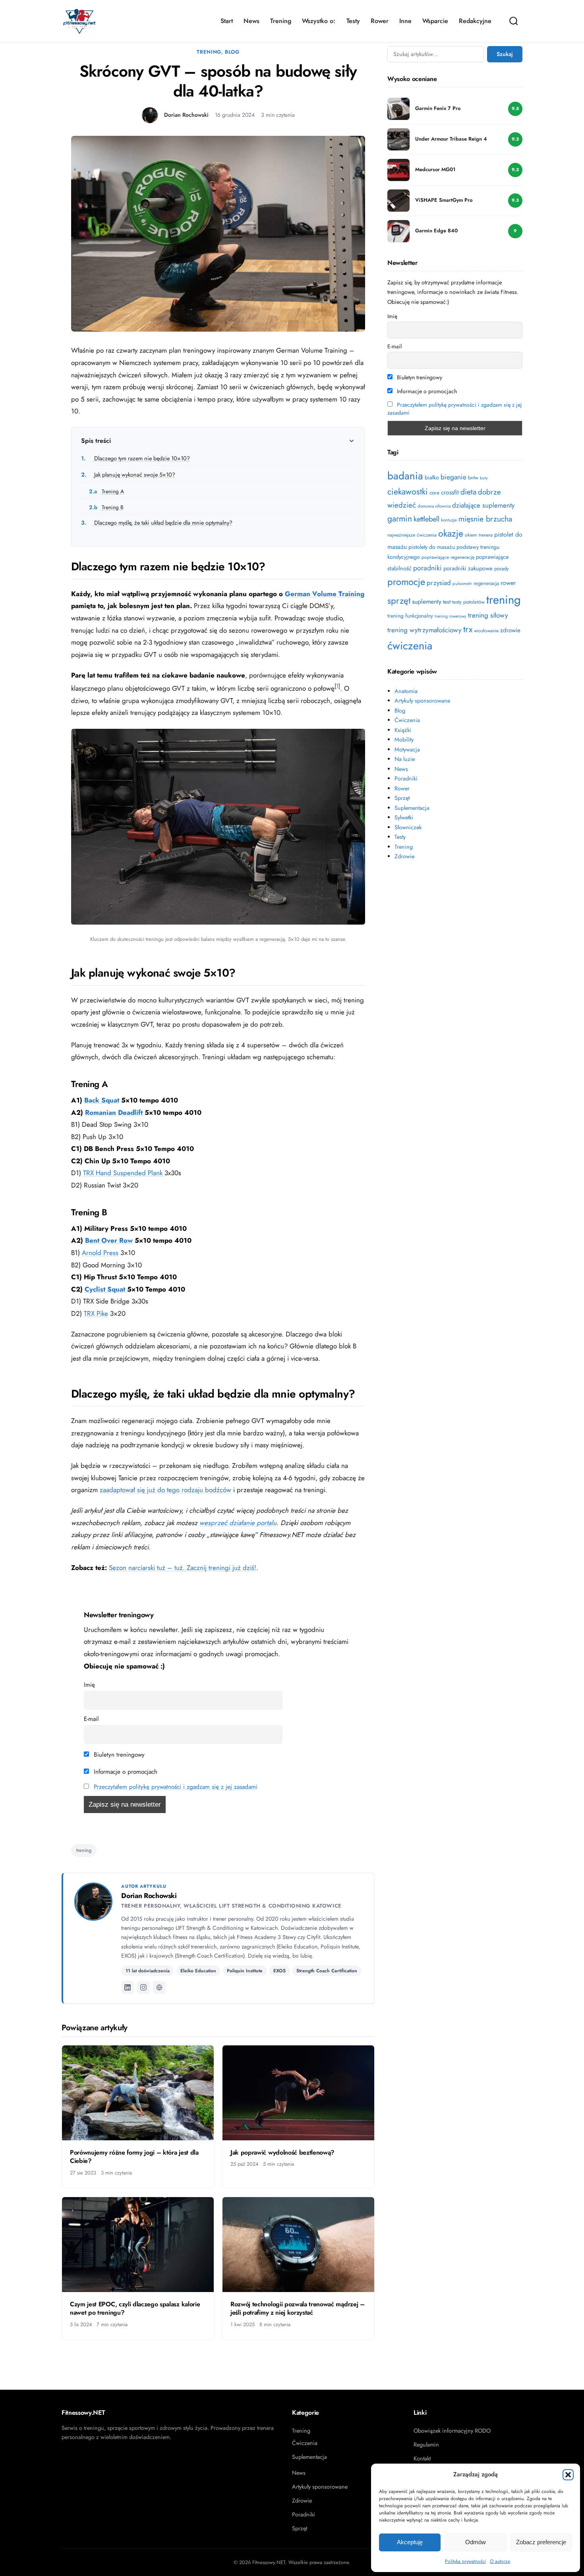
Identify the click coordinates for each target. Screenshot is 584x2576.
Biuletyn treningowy (118, 1755)
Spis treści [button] (96, 441)
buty (484, 478)
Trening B (106, 507)
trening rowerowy (451, 616)
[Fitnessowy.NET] (79, 21)
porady (502, 569)
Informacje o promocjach (125, 1772)
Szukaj (505, 54)
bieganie (453, 477)
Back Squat (102, 1100)
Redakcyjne (475, 21)
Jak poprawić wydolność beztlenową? (282, 2152)
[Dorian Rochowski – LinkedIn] (128, 1987)
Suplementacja (412, 808)
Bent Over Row (109, 1240)
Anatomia (406, 691)
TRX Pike (96, 1313)
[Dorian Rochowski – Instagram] (143, 1987)
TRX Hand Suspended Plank (124, 1173)
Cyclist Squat (106, 1289)
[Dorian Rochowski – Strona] (159, 1987)
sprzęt (399, 601)
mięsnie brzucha (485, 519)
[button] (568, 2475)
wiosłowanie (486, 631)
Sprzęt (402, 798)
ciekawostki (408, 491)
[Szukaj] (514, 21)
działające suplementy (483, 505)
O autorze (500, 2561)
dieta (468, 492)
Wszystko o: (319, 21)
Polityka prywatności (465, 2561)
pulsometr (462, 583)
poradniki (427, 568)
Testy (353, 21)
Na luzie (405, 759)
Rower (380, 21)
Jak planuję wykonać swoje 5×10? (128, 475)
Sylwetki (404, 817)
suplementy (427, 602)
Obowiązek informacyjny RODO (452, 2431)
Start (227, 21)
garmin (400, 518)
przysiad (439, 583)
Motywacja (407, 749)
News (251, 21)
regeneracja (486, 583)
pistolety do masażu (432, 547)
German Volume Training (325, 594)
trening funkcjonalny (410, 616)
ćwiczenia (410, 646)
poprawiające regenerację (448, 557)
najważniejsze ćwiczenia (412, 535)
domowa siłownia (434, 506)
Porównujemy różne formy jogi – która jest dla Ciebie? (134, 2157)
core (434, 493)
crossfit (450, 492)
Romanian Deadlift (115, 1112)
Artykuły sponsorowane (422, 701)
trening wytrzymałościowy (424, 630)
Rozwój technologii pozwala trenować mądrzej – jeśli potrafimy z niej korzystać (298, 2309)
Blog (232, 52)
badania (405, 476)
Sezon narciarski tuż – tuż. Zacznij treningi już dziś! (183, 1568)
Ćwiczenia (407, 720)
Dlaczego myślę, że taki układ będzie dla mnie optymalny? (157, 523)
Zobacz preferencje (541, 2542)
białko (432, 477)
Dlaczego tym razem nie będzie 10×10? (135, 458)
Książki (403, 730)
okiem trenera (479, 535)
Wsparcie (435, 21)
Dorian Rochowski (186, 115)
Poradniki (406, 778)
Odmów (476, 2542)
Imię (89, 1685)
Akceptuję (410, 2542)
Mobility (404, 740)
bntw (473, 478)
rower (508, 583)
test (447, 602)
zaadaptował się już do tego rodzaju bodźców (165, 1490)
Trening (281, 21)
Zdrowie (404, 856)
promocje (406, 582)
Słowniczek (408, 827)
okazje (451, 533)
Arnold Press (100, 1253)
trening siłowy (488, 615)
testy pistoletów (468, 602)
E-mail (91, 1719)
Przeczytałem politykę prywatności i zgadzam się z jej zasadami (176, 1787)
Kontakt (422, 2458)
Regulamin (426, 2445)
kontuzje (449, 520)
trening (84, 1850)
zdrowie (510, 630)
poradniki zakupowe (468, 568)
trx (468, 629)
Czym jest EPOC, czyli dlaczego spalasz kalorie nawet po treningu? (135, 2309)
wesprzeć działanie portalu (238, 1523)
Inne (405, 21)
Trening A (106, 491)
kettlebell (426, 519)
